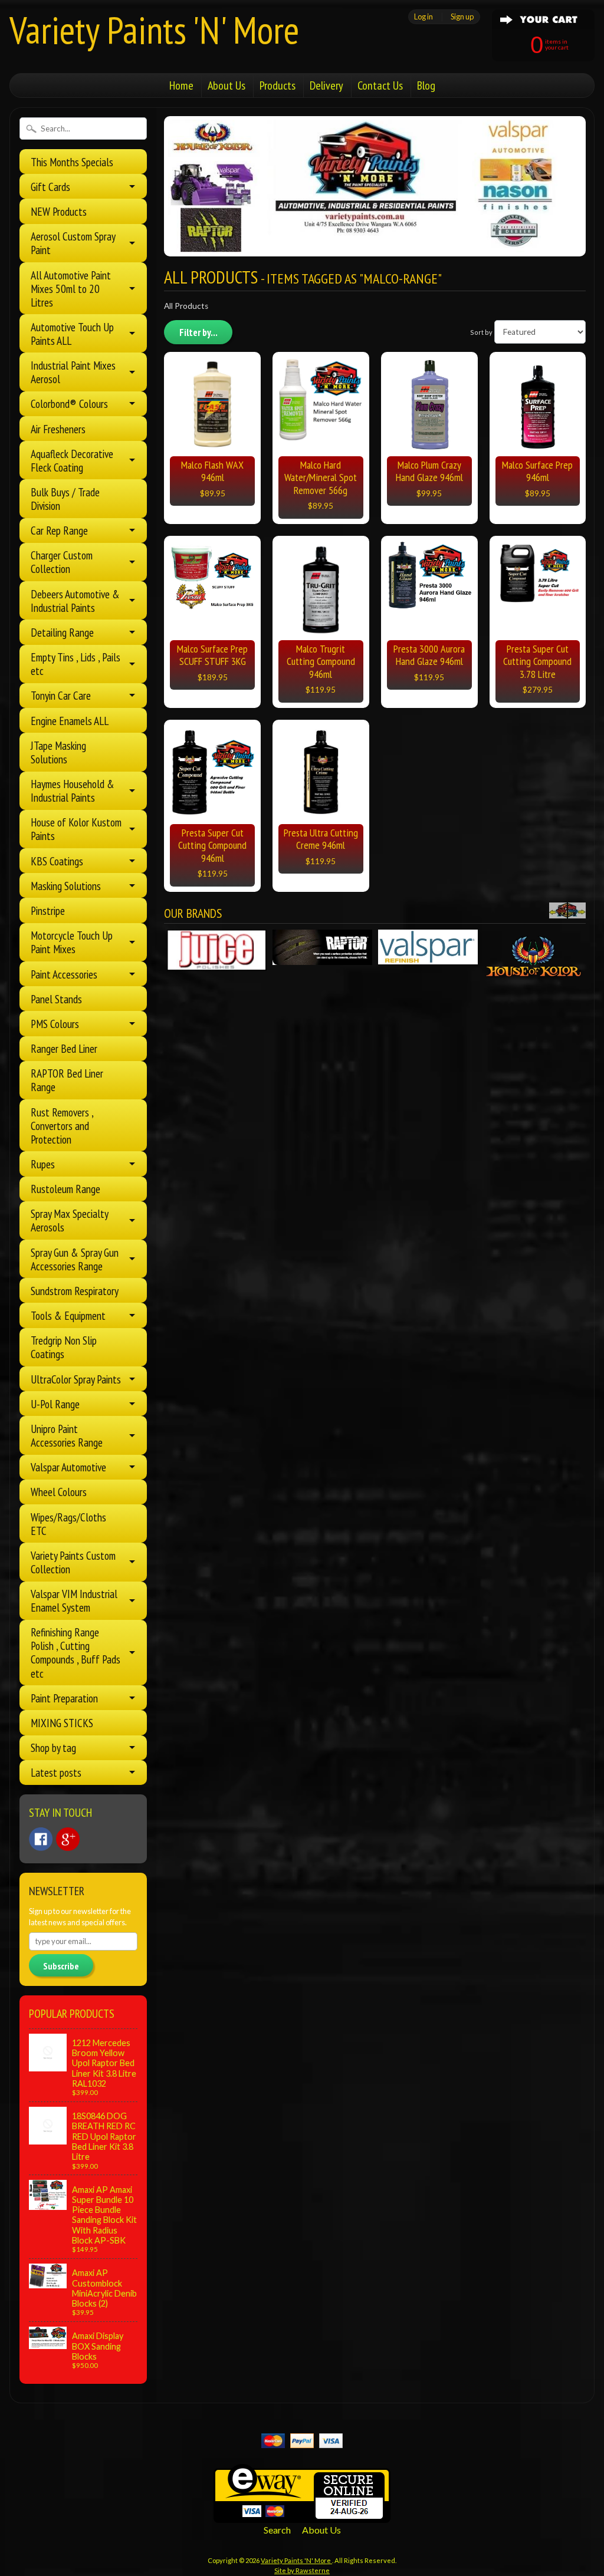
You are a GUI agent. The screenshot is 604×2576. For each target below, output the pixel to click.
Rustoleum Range (65, 1189)
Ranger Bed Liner (64, 1048)
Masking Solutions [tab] (66, 886)
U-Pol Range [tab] (55, 1404)
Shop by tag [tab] (53, 1747)
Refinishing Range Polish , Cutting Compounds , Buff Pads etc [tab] (75, 1652)
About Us (226, 85)
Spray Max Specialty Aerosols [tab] (70, 1220)
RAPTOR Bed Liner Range (67, 1080)
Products (278, 85)
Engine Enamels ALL (70, 721)
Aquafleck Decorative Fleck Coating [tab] (72, 460)
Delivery (326, 85)
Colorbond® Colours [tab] (69, 403)
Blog (426, 85)
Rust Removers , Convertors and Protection (62, 1126)
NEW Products (59, 211)
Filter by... (198, 332)
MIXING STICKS (62, 1723)
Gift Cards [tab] (50, 187)
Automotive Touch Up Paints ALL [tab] (72, 334)
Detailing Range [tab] (62, 632)
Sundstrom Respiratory (75, 1291)
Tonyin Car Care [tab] (61, 695)
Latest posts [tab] (56, 1772)
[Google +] (68, 1839)
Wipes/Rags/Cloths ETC (68, 1524)
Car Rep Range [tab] (59, 530)
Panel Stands (56, 999)
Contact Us (380, 85)
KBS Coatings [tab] (57, 861)
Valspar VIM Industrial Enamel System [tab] (74, 1600)
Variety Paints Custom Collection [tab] (73, 1562)
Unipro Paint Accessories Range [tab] (67, 1435)
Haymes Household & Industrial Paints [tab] (73, 790)
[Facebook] (41, 1839)
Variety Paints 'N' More (154, 30)
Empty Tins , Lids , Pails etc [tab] (75, 664)
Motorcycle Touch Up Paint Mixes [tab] (72, 942)
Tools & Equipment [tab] (68, 1315)
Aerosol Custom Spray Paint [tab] (73, 243)
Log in (424, 17)
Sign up (462, 17)
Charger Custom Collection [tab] (62, 562)
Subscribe (61, 1966)
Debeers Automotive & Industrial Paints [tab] (75, 601)
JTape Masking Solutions (58, 752)
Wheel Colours (59, 1492)
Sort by (481, 332)
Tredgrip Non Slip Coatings (64, 1347)
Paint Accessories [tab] (64, 974)
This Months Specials (72, 162)
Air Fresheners (58, 429)
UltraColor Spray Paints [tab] (76, 1379)
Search (277, 2530)
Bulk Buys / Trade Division (65, 499)
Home (181, 85)
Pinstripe (48, 910)
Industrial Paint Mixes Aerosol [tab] (73, 372)
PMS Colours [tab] (55, 1024)
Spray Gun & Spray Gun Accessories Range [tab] (75, 1259)
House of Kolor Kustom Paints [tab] (76, 829)
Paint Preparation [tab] (64, 1698)
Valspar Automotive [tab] (68, 1467)
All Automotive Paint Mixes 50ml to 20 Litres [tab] (71, 289)
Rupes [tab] (43, 1164)
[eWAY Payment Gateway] (302, 2516)
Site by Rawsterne (302, 2570)
